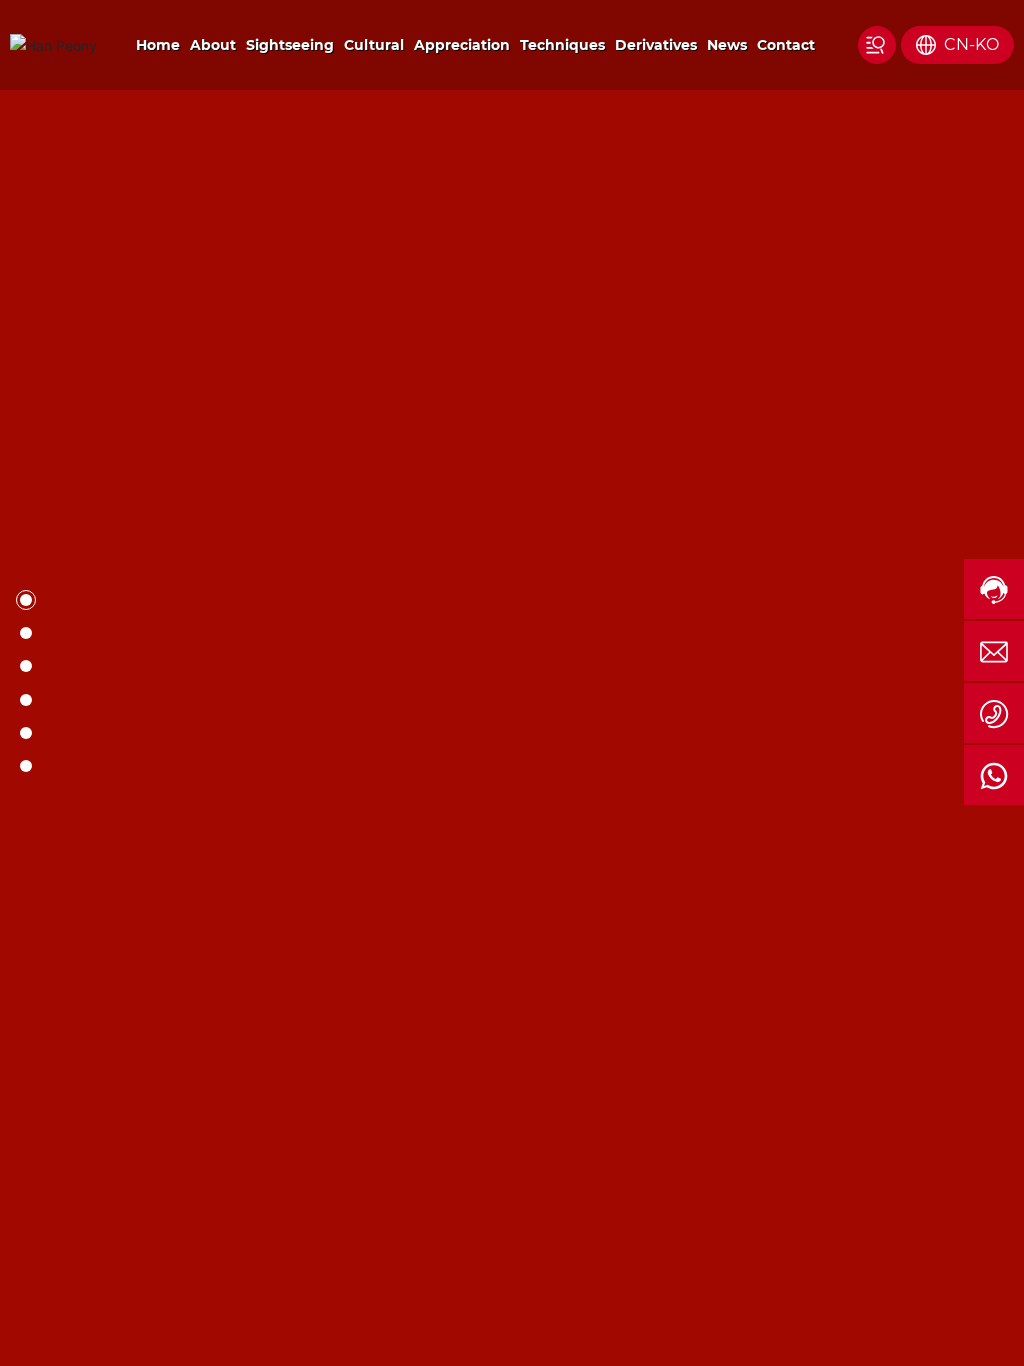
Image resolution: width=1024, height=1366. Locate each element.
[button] (81, 944)
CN (956, 44)
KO (987, 44)
